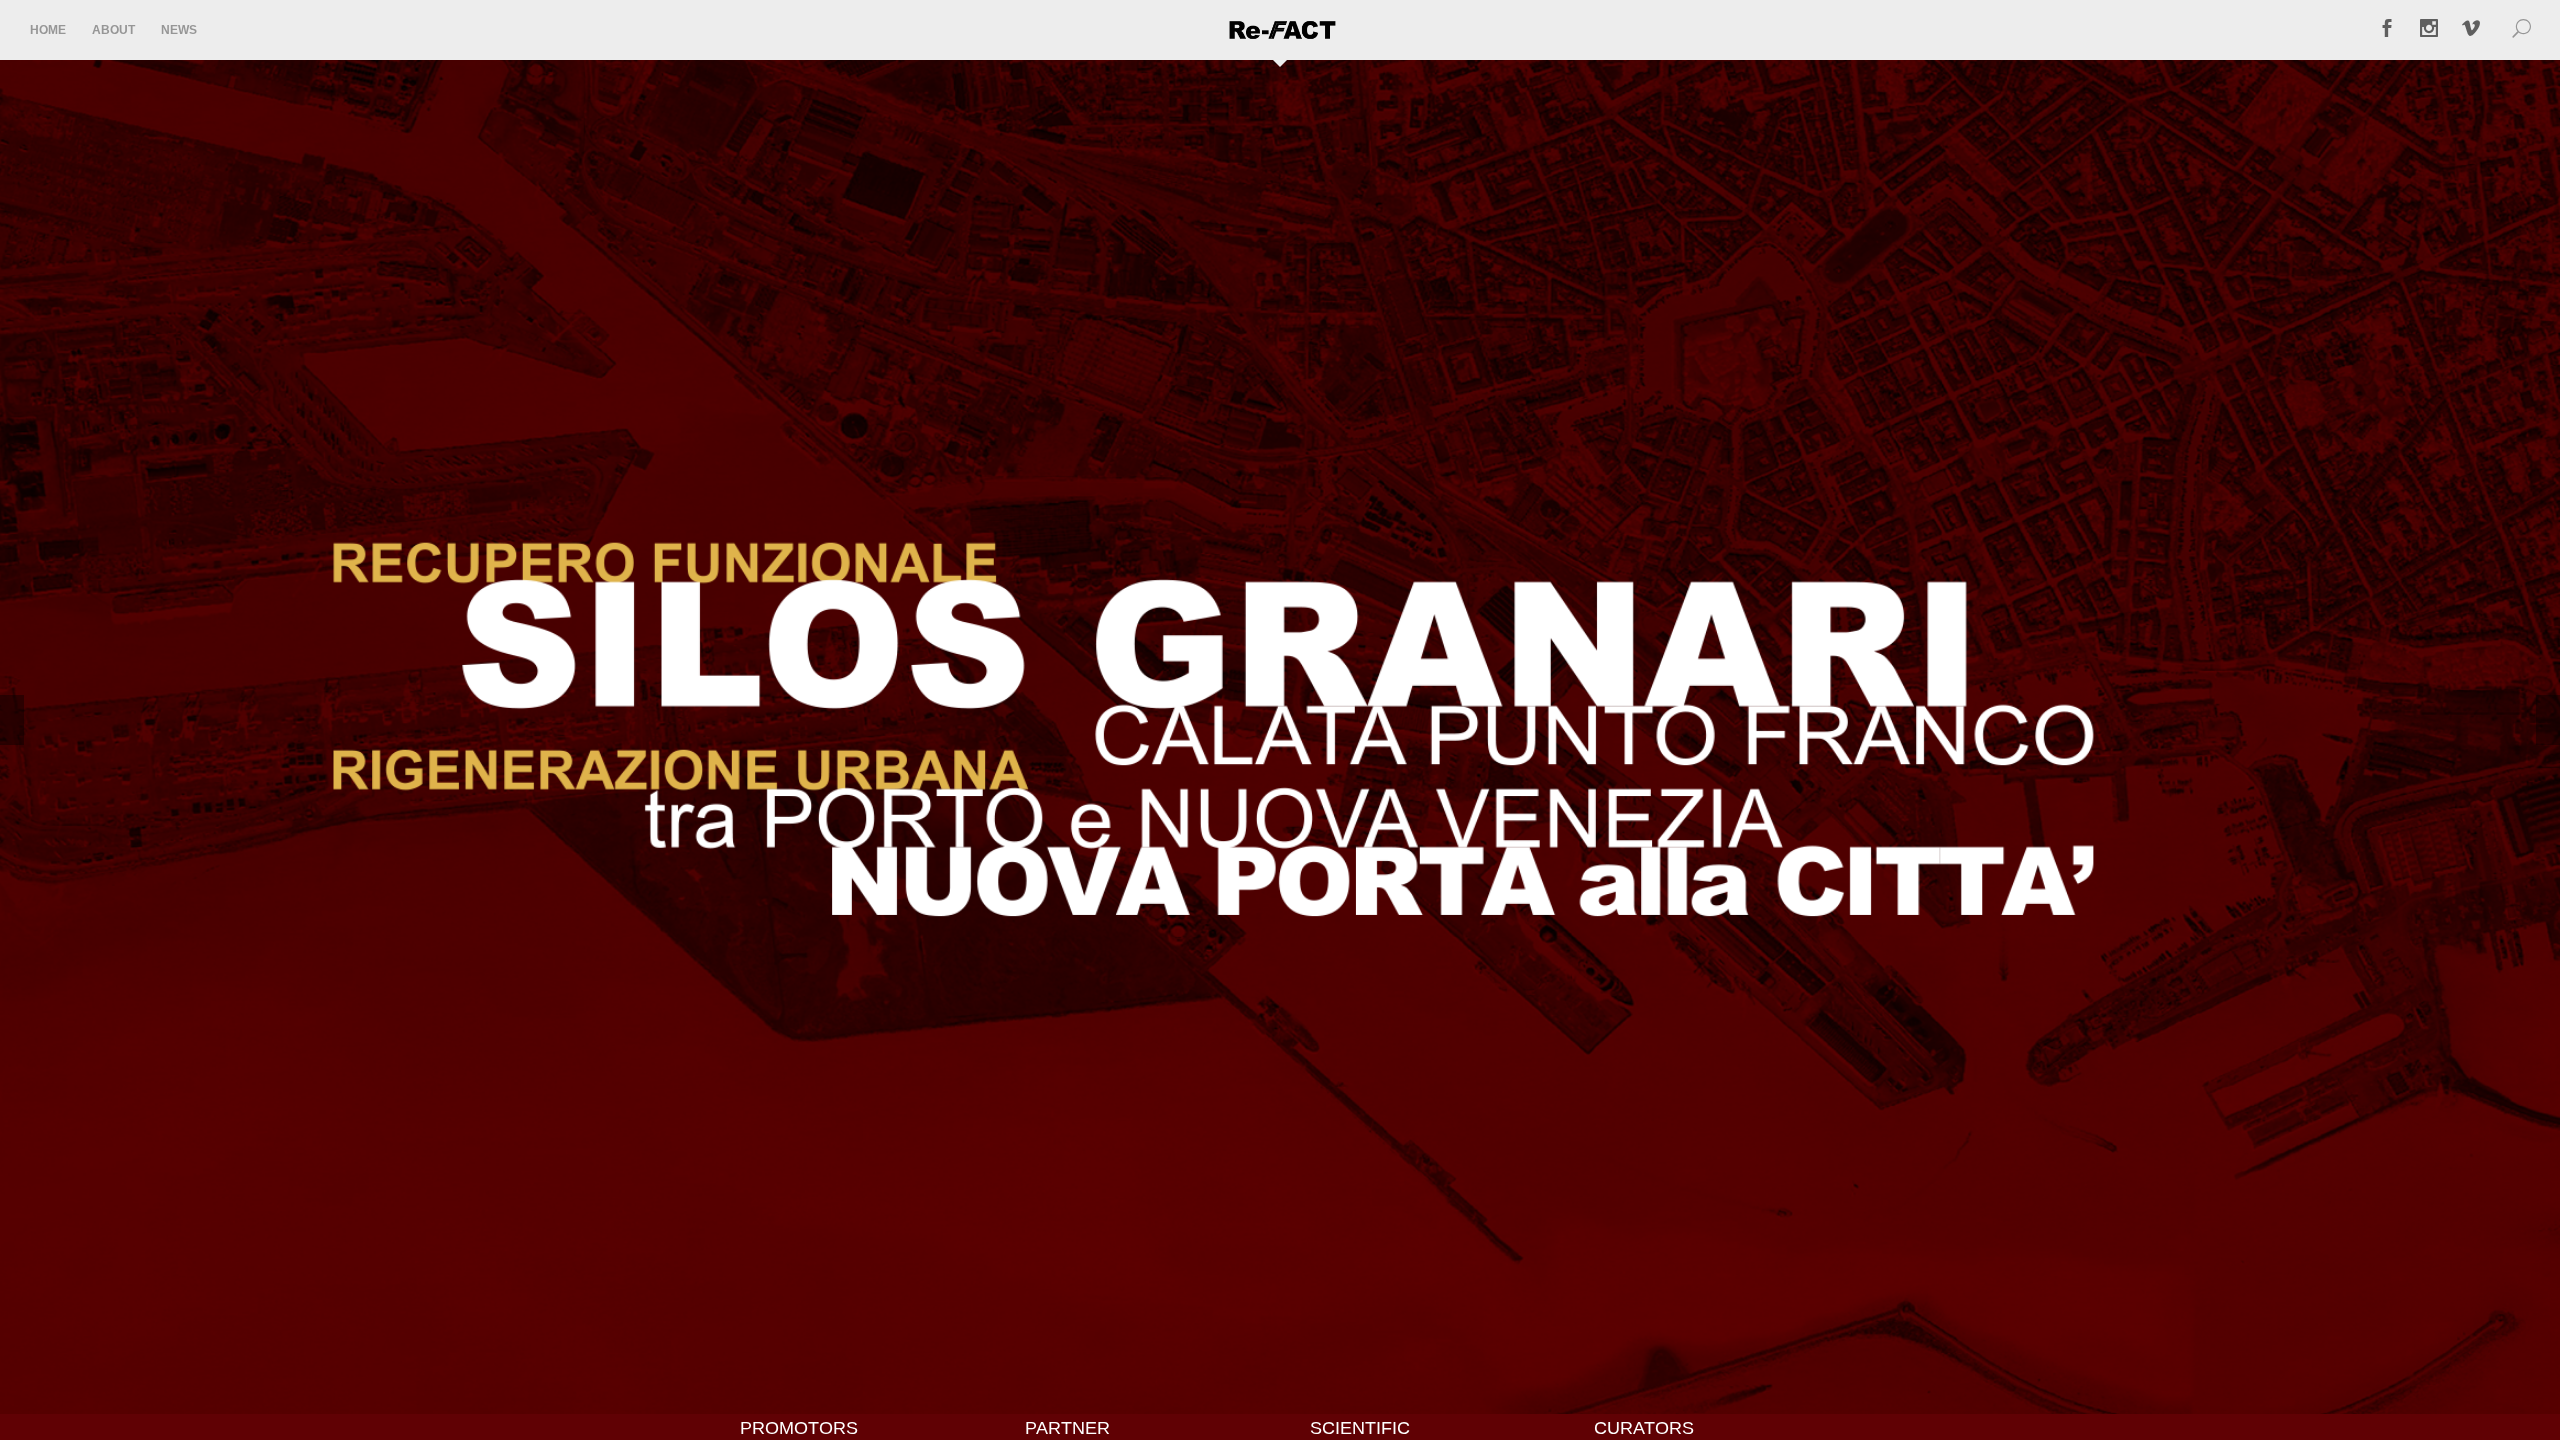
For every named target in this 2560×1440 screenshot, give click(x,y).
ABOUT (113, 30)
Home (48, 30)
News (179, 30)
